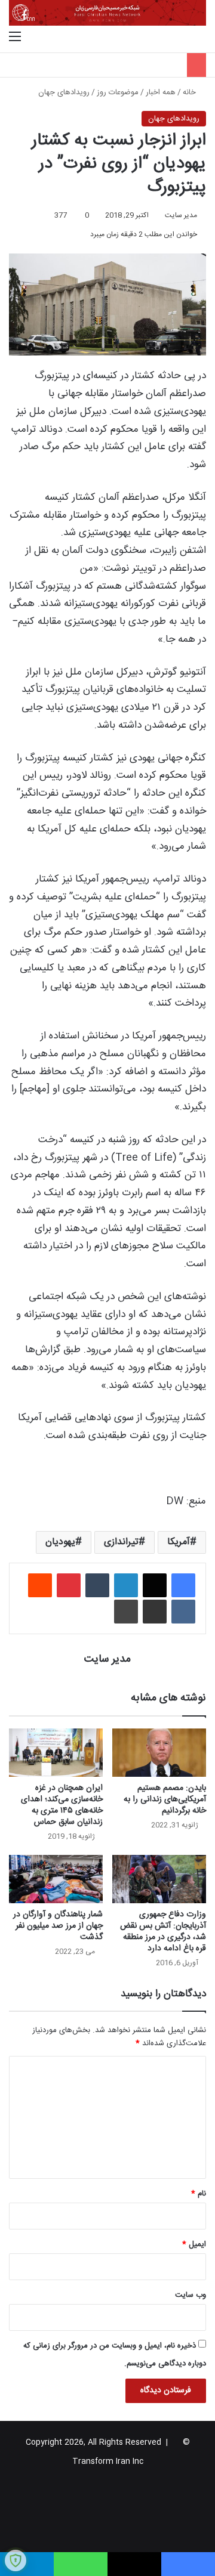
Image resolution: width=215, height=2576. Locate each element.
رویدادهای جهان (64, 92)
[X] (155, 1585)
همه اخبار (161, 92)
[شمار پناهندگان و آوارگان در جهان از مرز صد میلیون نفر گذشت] (56, 1879)
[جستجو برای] (200, 38)
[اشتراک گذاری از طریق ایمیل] (155, 1612)
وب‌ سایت (191, 2295)
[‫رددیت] (40, 1585)
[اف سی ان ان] (107, 13)
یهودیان (60, 1542)
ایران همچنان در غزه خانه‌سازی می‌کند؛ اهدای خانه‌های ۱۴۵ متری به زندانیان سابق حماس (62, 1805)
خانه (191, 92)
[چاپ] (126, 1612)
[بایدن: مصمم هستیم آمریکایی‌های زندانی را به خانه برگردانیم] (159, 1753)
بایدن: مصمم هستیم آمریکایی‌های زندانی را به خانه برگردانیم (165, 1799)
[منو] (15, 38)
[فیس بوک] (183, 1585)
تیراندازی (121, 1542)
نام (199, 2194)
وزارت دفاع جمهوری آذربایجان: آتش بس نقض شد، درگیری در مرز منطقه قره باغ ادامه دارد (163, 1932)
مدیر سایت (181, 215)
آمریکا (179, 1542)
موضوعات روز (118, 92)
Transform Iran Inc (108, 2461)
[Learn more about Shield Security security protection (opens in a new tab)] (16, 2560)
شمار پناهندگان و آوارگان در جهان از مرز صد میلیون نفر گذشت (58, 1926)
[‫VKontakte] (183, 1612)
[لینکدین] (126, 1585)
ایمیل (194, 2244)
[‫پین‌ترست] (69, 1585)
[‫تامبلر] (97, 1585)
